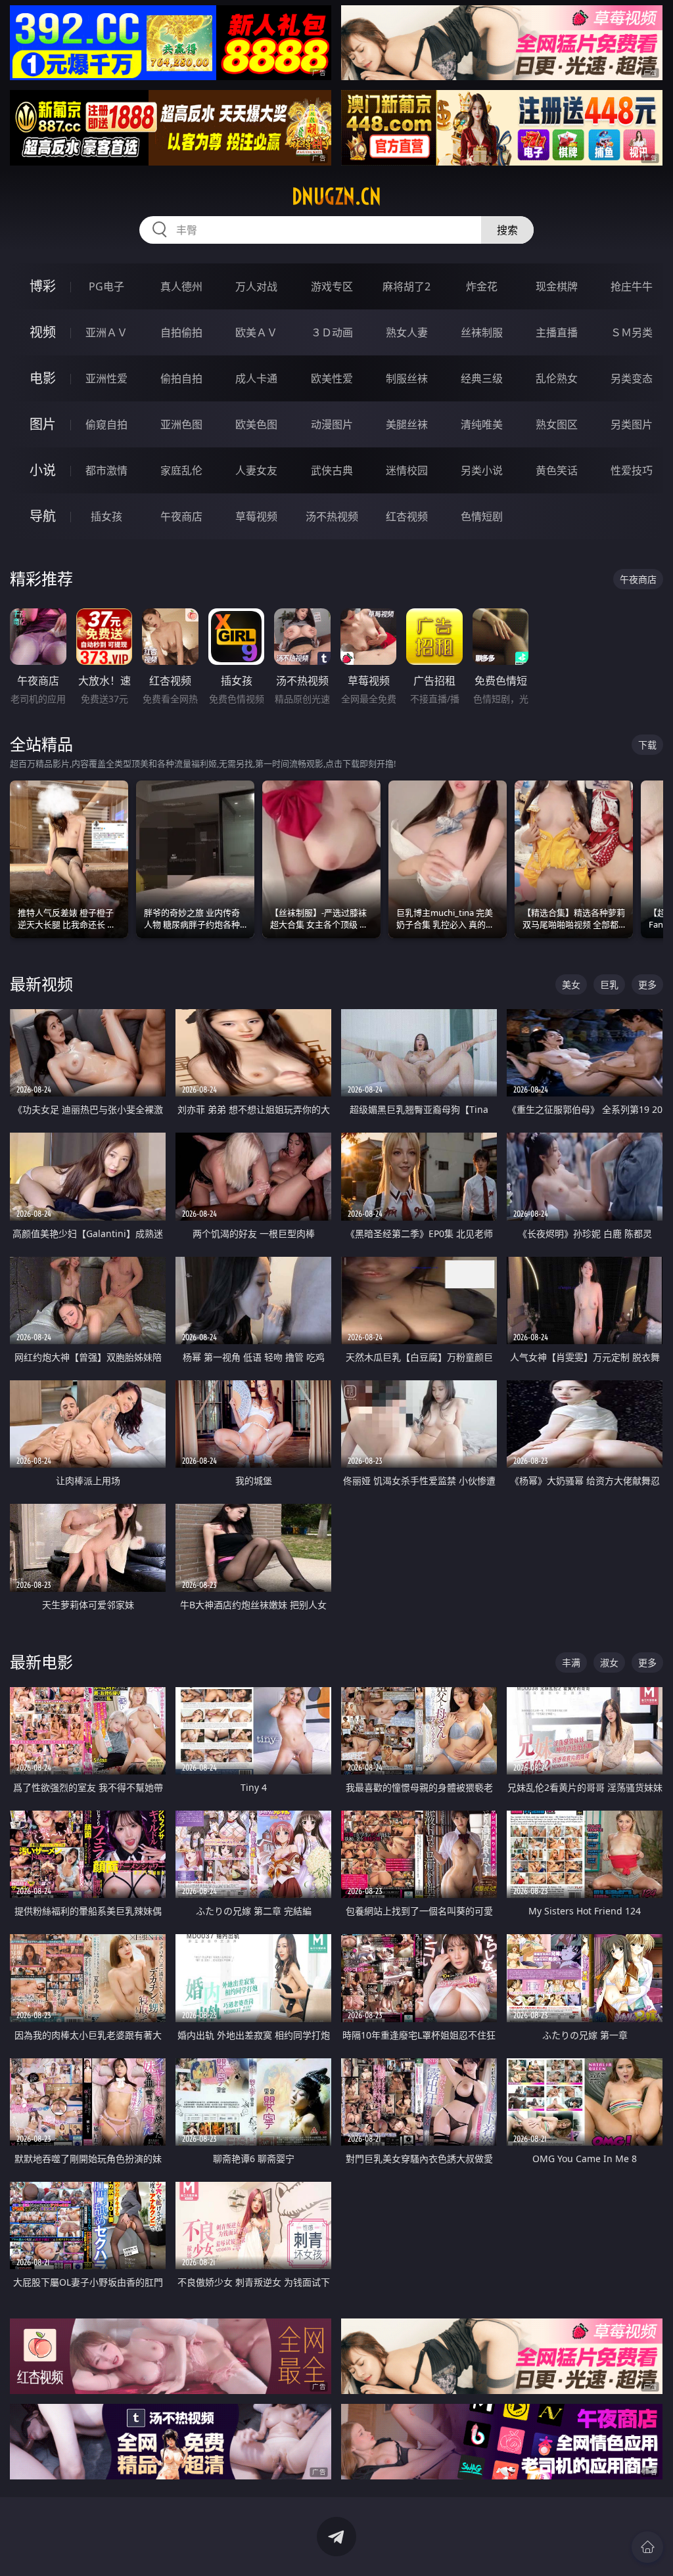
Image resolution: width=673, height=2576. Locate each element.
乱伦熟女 (557, 378)
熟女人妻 (407, 332)
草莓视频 (256, 516)
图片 (43, 424)
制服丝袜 (407, 378)
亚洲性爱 (106, 378)
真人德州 (181, 286)
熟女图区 (557, 424)
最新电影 (41, 1662)
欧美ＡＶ (256, 332)
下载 (647, 745)
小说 (43, 470)
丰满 (571, 1662)
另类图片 (632, 424)
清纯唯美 (482, 424)
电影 (43, 378)
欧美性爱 (332, 378)
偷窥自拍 (106, 424)
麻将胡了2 (406, 286)
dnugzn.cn (336, 196)
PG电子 (106, 286)
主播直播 (557, 332)
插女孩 (106, 516)
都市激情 (106, 470)
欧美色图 (256, 424)
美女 (571, 984)
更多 (647, 984)
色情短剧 (482, 516)
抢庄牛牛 (632, 286)
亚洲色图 (181, 424)
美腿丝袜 (407, 424)
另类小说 (482, 470)
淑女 (609, 1662)
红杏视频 (407, 516)
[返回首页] (647, 2547)
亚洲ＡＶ (106, 332)
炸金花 (482, 286)
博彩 (43, 286)
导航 (43, 516)
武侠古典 (332, 470)
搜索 (507, 230)
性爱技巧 (632, 470)
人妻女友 (256, 470)
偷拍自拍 (181, 378)
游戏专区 (332, 286)
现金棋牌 (557, 286)
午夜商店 (181, 516)
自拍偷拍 (181, 332)
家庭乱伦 (181, 470)
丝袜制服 (482, 332)
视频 (43, 332)
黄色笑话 (557, 470)
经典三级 (482, 378)
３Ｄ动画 (332, 332)
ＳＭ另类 (632, 332)
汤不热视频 (332, 516)
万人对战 (256, 286)
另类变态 (632, 378)
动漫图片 (332, 424)
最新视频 (41, 984)
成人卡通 (256, 378)
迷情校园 (407, 470)
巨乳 (609, 984)
